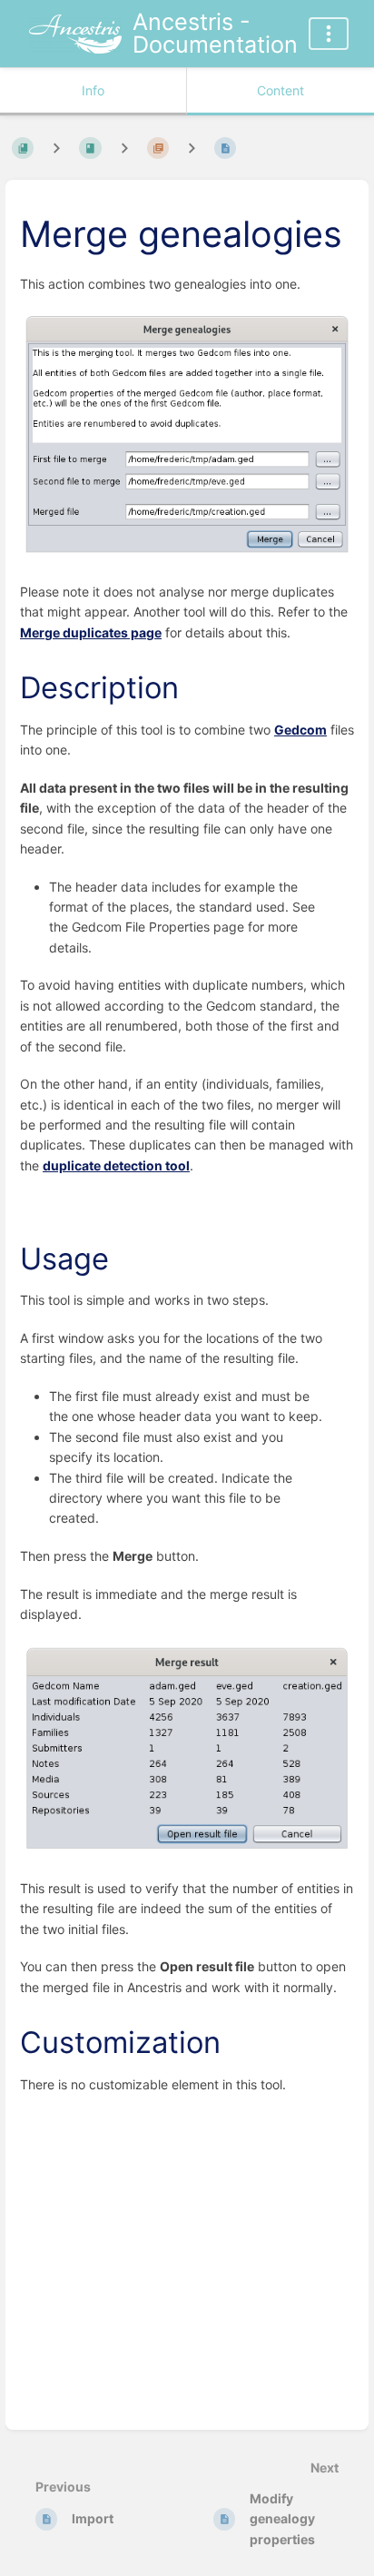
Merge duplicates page (91, 632)
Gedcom (300, 730)
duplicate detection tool (116, 1165)
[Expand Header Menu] (329, 34)
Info (93, 90)
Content (280, 90)
